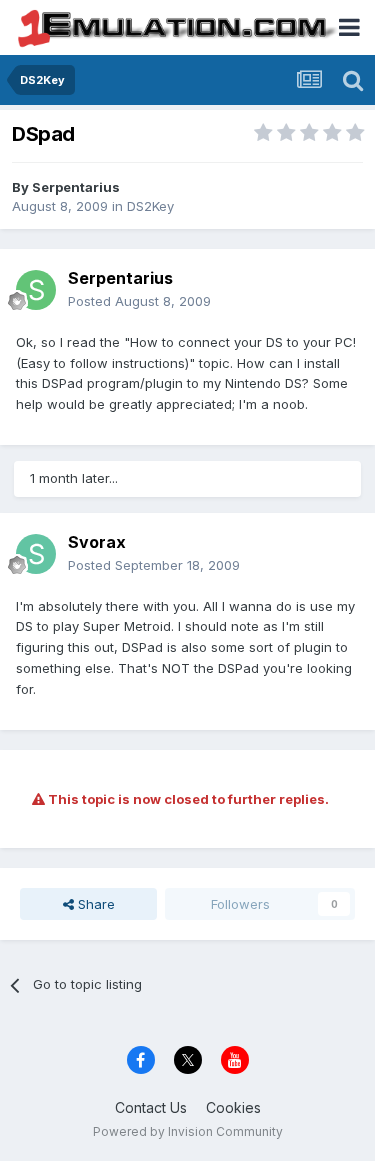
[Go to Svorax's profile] (36, 554)
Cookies (233, 1107)
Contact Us (151, 1107)
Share (94, 904)
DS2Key (150, 206)
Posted (139, 301)
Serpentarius (76, 187)
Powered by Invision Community (188, 1131)
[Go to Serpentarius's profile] (36, 290)
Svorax (97, 542)
